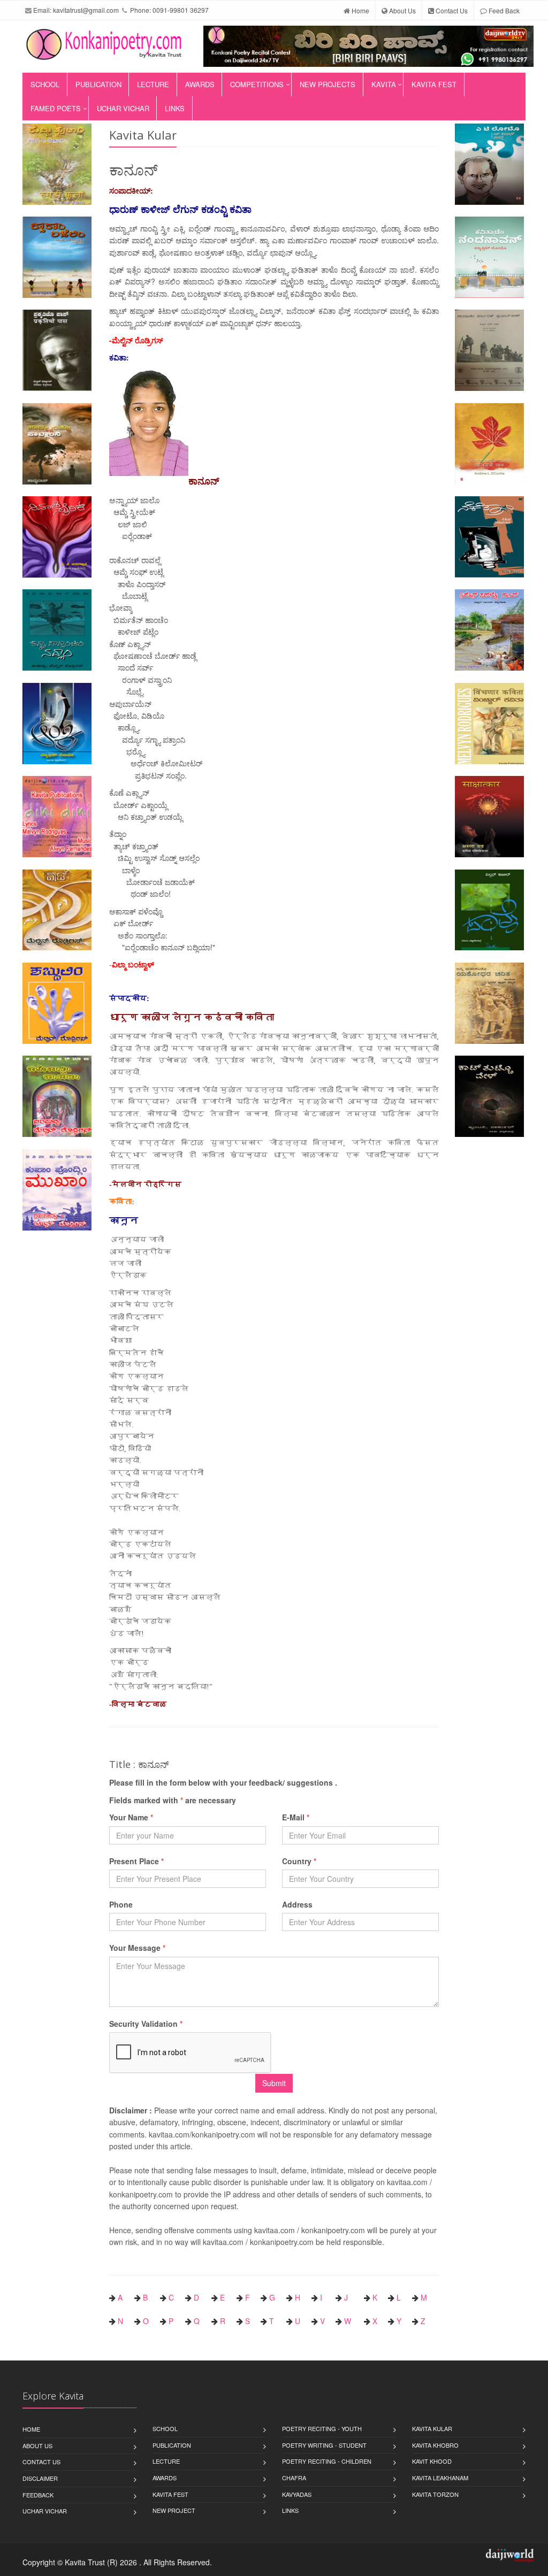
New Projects (328, 84)
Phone (121, 1904)
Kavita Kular (432, 2428)
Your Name (131, 1817)
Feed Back (503, 10)
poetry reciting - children (327, 2461)
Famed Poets (56, 108)
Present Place (136, 1861)
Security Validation (146, 2024)
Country (299, 1861)
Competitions (257, 84)
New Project (174, 2510)
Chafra (294, 2478)
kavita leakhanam (440, 2478)
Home (360, 10)
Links (175, 108)
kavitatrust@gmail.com (86, 10)
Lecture (153, 84)
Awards (200, 84)
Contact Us (451, 10)
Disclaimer (40, 2478)
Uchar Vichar (123, 108)
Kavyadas (297, 2494)
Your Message (137, 1948)
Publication (98, 84)
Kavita (384, 84)
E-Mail (296, 1817)
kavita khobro (435, 2445)
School (45, 84)
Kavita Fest (434, 84)
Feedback (38, 2495)
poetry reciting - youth (322, 2428)
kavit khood (432, 2461)
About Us (402, 10)
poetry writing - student (324, 2445)
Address (297, 1904)
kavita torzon (435, 2494)
